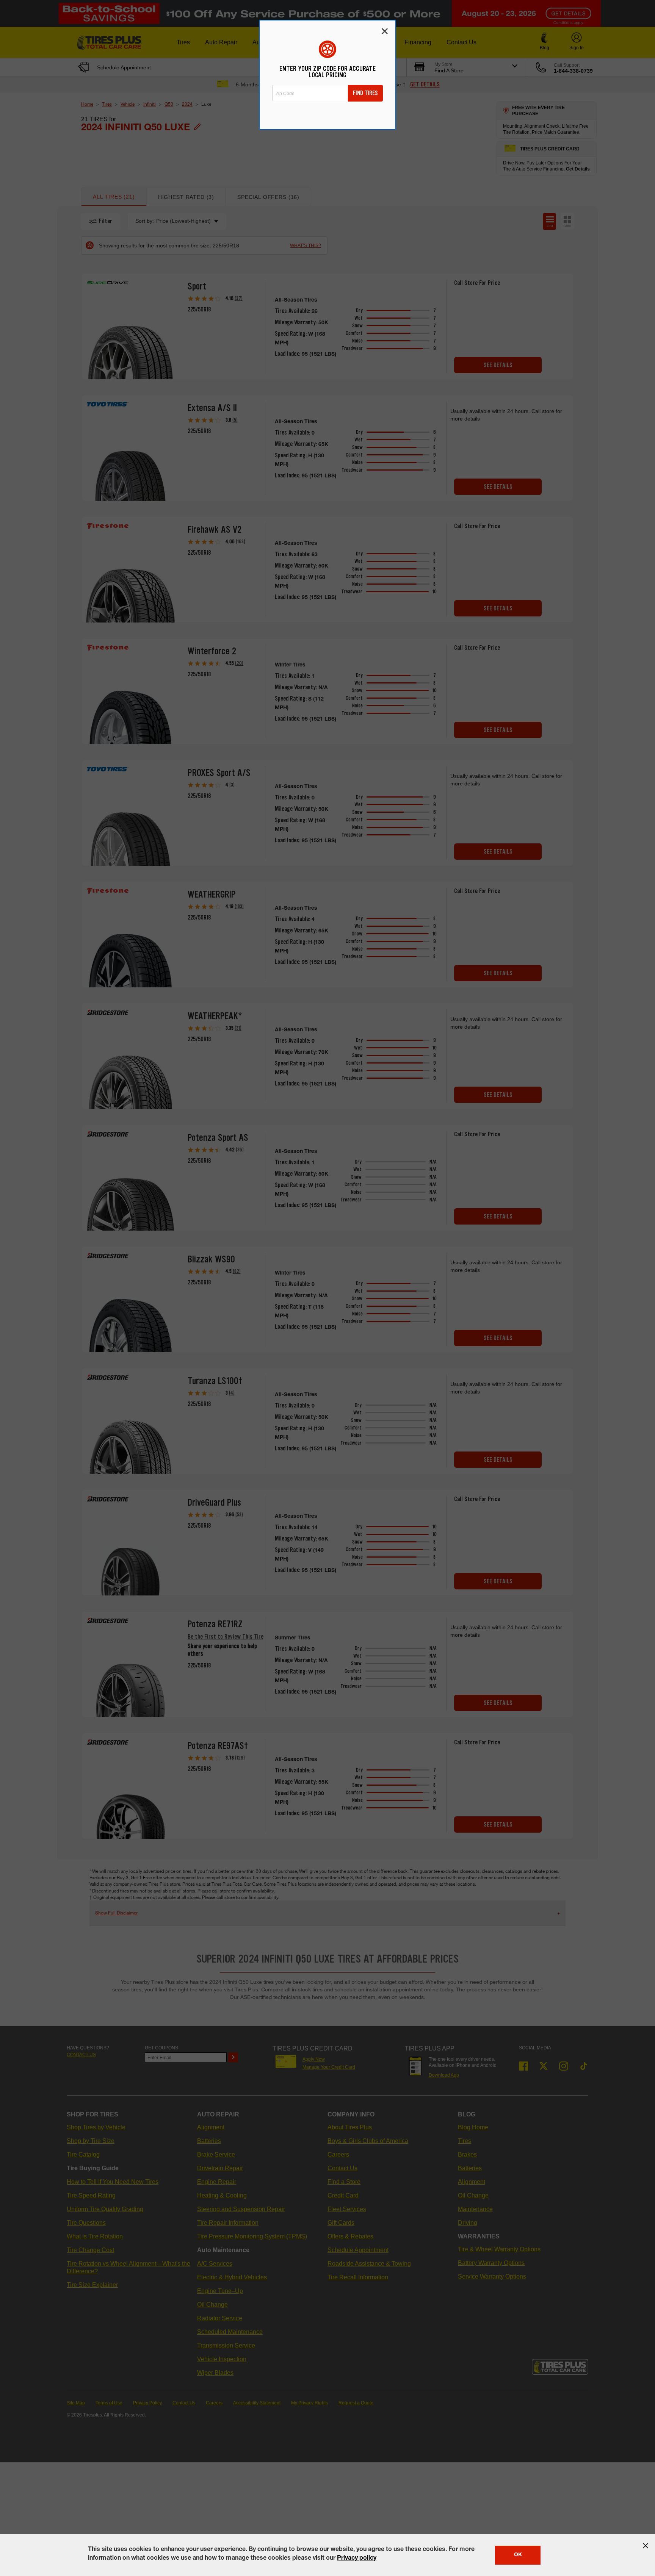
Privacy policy (357, 2559)
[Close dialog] (385, 31)
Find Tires (365, 93)
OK (518, 2555)
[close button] (646, 2546)
